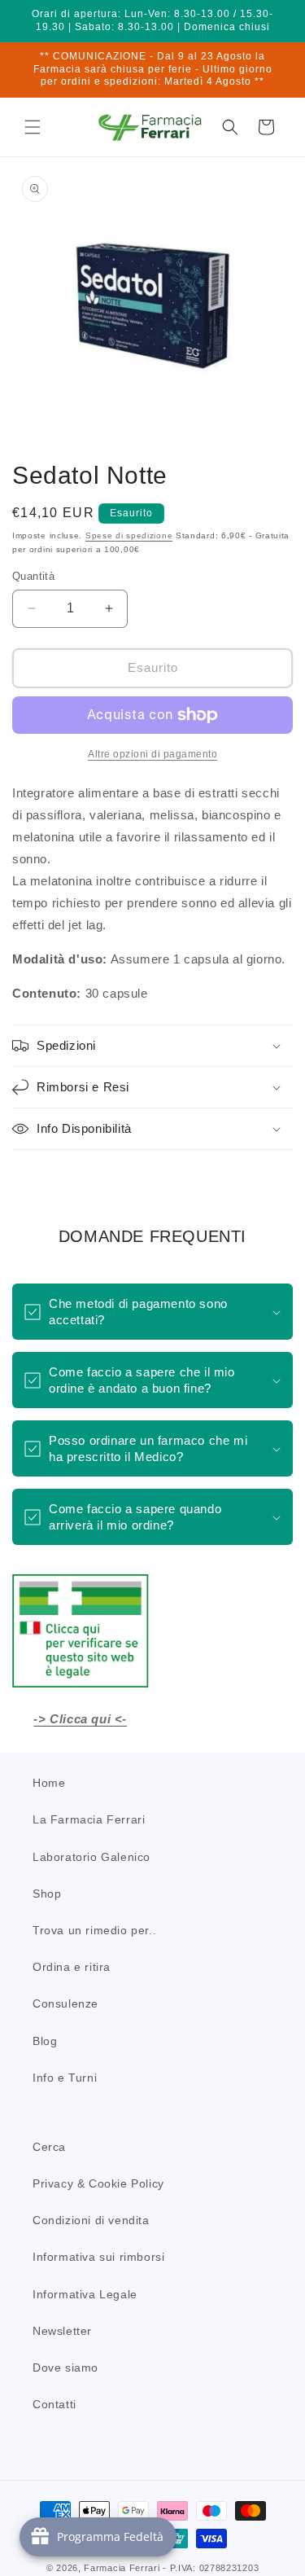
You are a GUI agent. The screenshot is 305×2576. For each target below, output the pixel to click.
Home (49, 1783)
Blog (45, 2041)
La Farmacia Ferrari (89, 1819)
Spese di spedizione (129, 535)
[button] (33, 127)
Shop (47, 1894)
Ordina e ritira (72, 1967)
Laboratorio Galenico (91, 1857)
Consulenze (65, 2003)
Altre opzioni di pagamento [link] (152, 754)
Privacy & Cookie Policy (98, 2183)
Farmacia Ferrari (122, 2568)
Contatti (54, 2404)
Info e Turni (65, 2078)
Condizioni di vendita (91, 2220)
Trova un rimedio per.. (94, 1930)
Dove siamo (65, 2368)
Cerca (49, 2147)
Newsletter (62, 2331)
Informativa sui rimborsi (98, 2257)
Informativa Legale (85, 2294)
